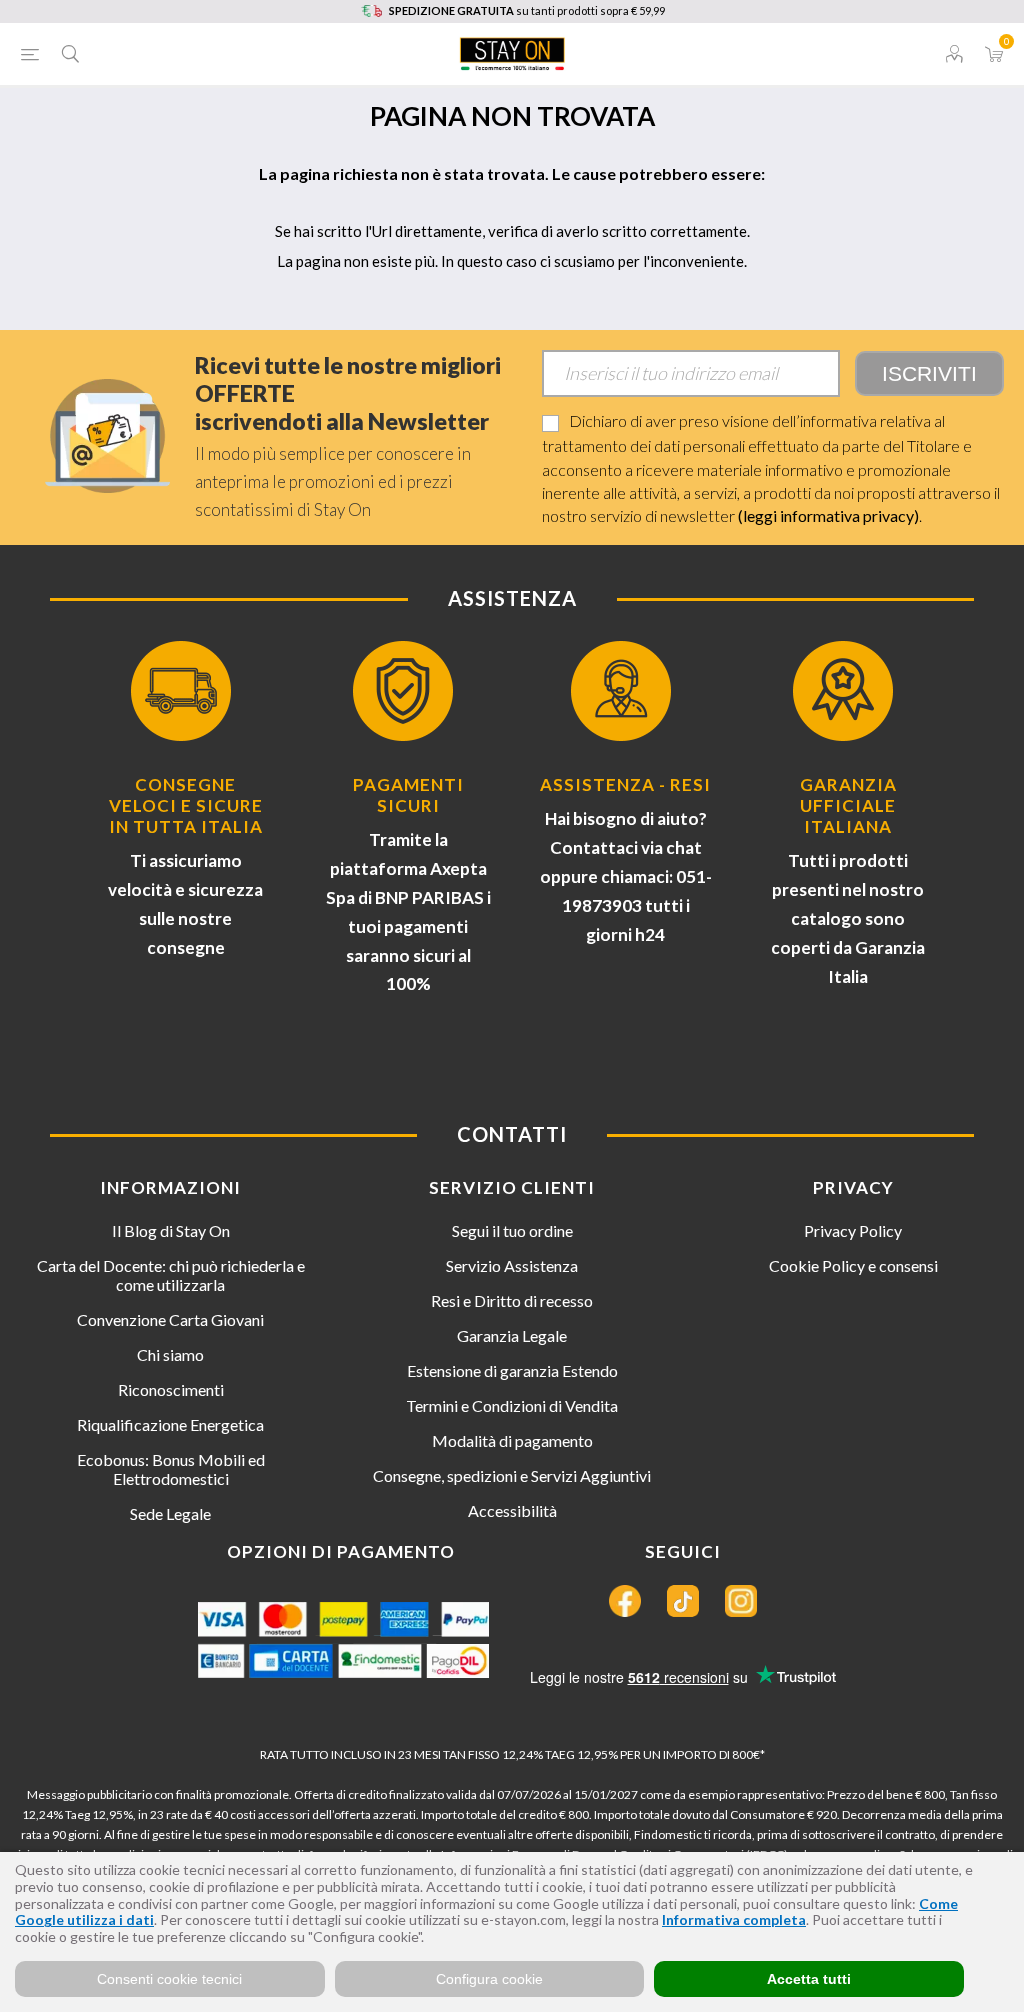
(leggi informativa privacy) (828, 515)
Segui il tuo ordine (512, 1230)
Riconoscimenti (171, 1389)
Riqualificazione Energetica (170, 1424)
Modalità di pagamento (512, 1440)
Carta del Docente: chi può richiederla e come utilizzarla (171, 1275)
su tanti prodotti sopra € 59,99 (527, 10)
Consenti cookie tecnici (169, 1979)
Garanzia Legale (512, 1335)
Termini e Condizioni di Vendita (512, 1405)
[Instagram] (741, 1601)
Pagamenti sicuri (408, 795)
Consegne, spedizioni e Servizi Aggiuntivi (512, 1475)
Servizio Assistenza (512, 1265)
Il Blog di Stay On (171, 1230)
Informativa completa (734, 1919)
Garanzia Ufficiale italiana (848, 805)
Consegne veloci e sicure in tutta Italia (186, 805)
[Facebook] (625, 1601)
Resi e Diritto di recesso (512, 1300)
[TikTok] (683, 1601)
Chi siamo (170, 1354)
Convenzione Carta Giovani (170, 1319)
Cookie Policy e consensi (853, 1265)
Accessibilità (512, 1510)
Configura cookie (489, 1979)
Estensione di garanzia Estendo (512, 1370)
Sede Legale (170, 1513)
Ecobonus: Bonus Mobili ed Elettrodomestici (171, 1469)
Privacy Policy (853, 1230)
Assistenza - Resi (625, 784)
